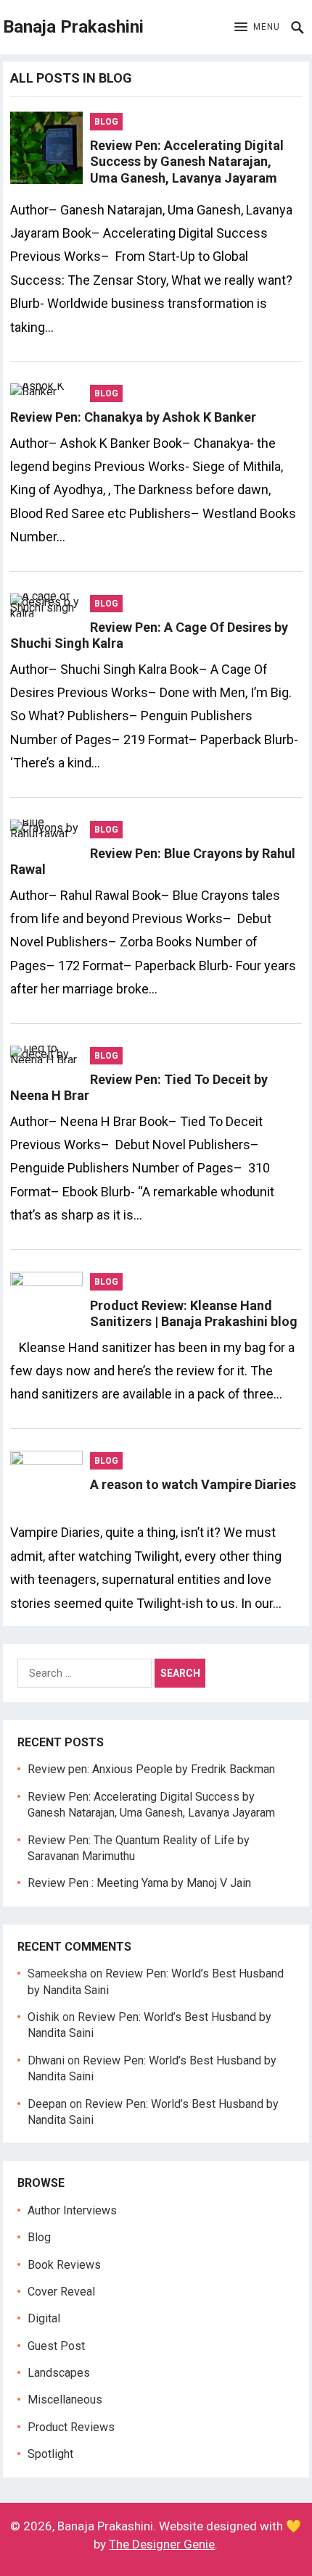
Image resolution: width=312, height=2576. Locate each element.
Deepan (47, 2104)
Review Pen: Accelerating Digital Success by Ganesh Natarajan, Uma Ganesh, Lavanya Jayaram (187, 162)
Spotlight (50, 2454)
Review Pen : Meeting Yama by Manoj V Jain (139, 1883)
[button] (257, 28)
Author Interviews (72, 2210)
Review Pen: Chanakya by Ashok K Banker (133, 417)
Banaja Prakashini (73, 27)
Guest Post (56, 2346)
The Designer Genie (162, 2544)
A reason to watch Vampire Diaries (193, 1484)
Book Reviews (64, 2265)
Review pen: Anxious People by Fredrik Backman (151, 1769)
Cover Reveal (61, 2292)
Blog (106, 122)
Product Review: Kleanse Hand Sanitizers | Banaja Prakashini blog (194, 1314)
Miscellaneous (65, 2400)
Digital (44, 2318)
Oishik (44, 2017)
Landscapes (59, 2373)
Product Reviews (71, 2427)
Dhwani (46, 2060)
